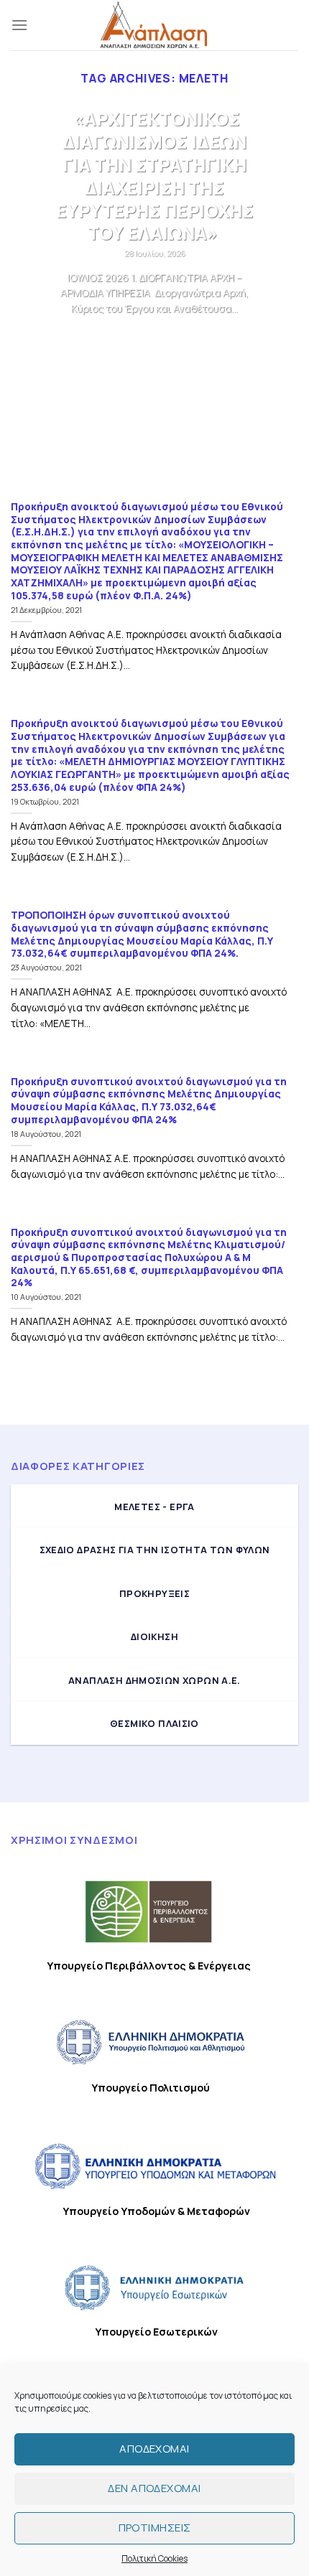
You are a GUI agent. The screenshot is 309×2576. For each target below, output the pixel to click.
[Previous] (34, 292)
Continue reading (155, 336)
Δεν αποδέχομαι (154, 2488)
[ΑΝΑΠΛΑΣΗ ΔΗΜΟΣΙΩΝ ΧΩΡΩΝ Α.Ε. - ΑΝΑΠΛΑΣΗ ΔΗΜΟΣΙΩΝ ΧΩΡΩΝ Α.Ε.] (154, 25)
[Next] (275, 292)
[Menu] (19, 25)
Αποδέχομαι (154, 2449)
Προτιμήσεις (155, 2528)
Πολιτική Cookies (154, 2558)
